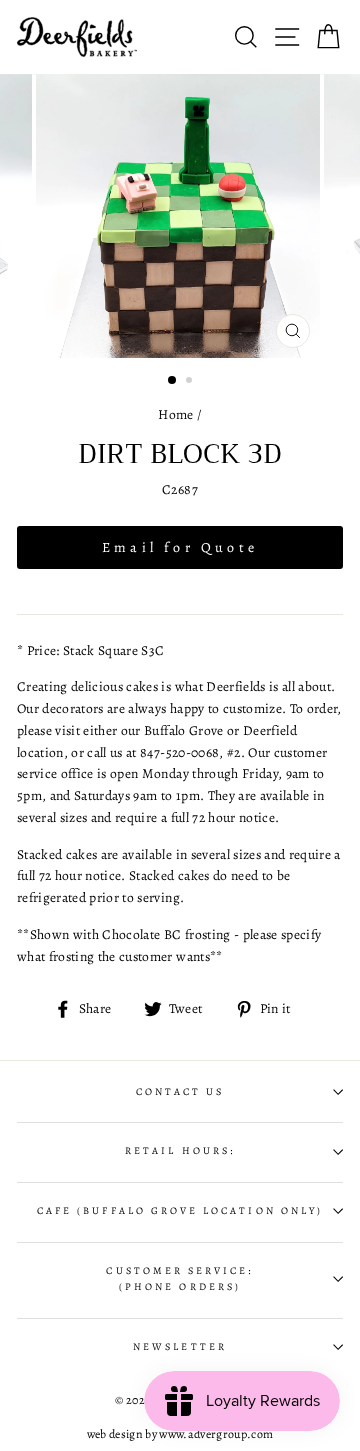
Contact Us (180, 1092)
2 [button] (191, 382)
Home (175, 414)
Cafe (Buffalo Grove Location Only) (180, 1211)
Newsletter (180, 1347)
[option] (180, 216)
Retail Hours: (180, 1151)
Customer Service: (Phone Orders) (179, 1279)
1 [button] (173, 381)
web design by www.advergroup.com (180, 1434)
